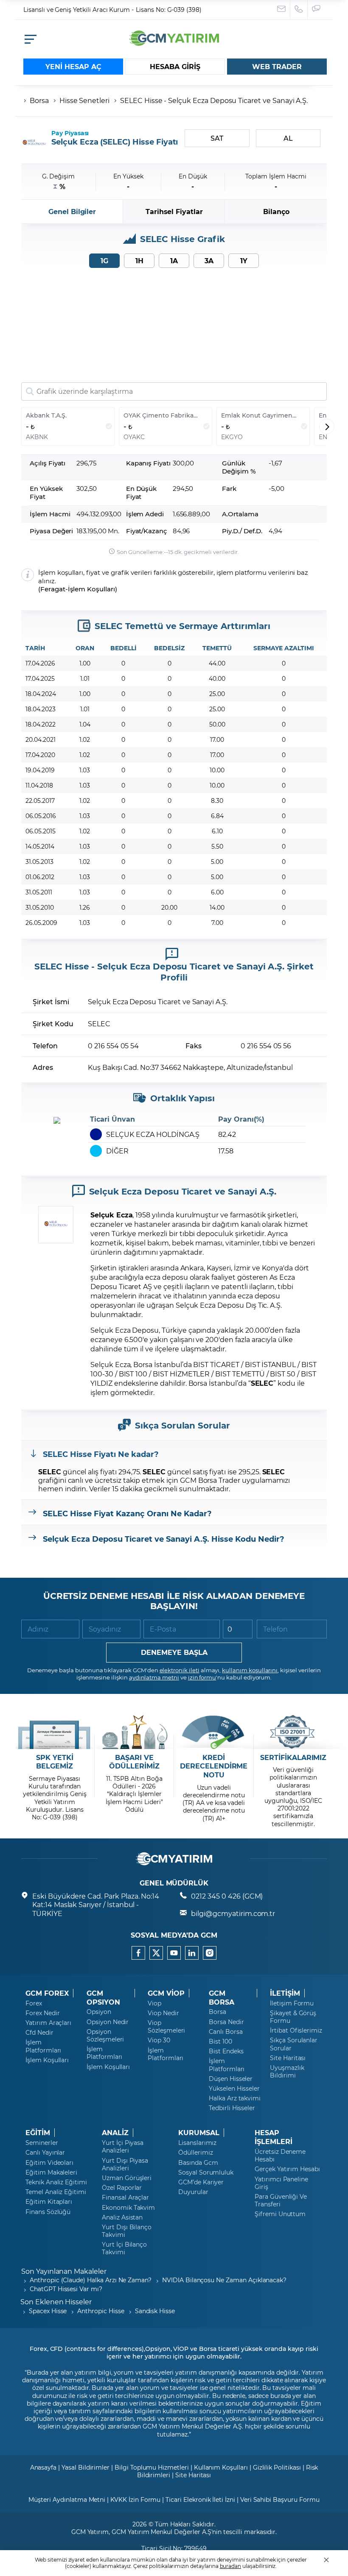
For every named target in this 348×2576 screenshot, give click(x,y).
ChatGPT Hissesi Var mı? (66, 2289)
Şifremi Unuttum (280, 2214)
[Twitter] (156, 1953)
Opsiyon (99, 2012)
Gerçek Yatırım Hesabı (287, 2169)
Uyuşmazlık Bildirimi (287, 2072)
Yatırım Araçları (48, 2023)
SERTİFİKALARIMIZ (293, 1757)
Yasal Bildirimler (86, 2467)
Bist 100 (220, 2041)
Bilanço (276, 211)
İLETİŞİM (285, 1993)
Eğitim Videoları (49, 2163)
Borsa (39, 100)
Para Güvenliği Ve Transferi (281, 2200)
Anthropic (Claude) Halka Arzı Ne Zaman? (91, 2280)
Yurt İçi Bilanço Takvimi (124, 2248)
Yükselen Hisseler (234, 2089)
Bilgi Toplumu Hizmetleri (152, 2467)
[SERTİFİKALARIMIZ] (293, 1732)
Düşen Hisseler (231, 2079)
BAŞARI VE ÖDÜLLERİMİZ (134, 1762)
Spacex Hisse (48, 2311)
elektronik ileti (180, 1670)
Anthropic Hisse (101, 2311)
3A (209, 260)
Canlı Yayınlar (45, 2153)
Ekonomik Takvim (128, 2208)
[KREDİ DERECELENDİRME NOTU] (214, 1732)
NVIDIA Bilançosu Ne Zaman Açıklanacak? (224, 2280)
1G (104, 260)
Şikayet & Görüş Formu (293, 2017)
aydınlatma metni (154, 1677)
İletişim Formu (292, 2003)
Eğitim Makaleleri (51, 2172)
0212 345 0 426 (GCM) (227, 1896)
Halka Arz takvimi (235, 2098)
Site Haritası (288, 2058)
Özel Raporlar (122, 2188)
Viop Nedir (163, 2013)
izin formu (202, 1677)
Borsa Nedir (226, 2022)
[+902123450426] (299, 10)
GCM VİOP (166, 1993)
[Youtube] (174, 1953)
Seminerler (42, 2143)
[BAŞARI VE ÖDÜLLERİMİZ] (134, 1732)
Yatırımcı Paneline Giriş (281, 2183)
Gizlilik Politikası (277, 2467)
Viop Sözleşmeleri (166, 2027)
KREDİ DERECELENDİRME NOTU (214, 1766)
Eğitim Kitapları (49, 2202)
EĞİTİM (38, 2133)
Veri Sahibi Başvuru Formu (280, 2499)
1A (174, 260)
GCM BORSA (222, 1998)
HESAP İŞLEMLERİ (274, 2137)
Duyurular (193, 2192)
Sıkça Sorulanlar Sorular (294, 2044)
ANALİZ (115, 2133)
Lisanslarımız (197, 2143)
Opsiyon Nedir (108, 2022)
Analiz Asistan (122, 2217)
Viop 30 (159, 2040)
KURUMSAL (199, 2133)
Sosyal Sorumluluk (206, 2172)
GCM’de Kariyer (201, 2182)
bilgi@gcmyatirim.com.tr (233, 1913)
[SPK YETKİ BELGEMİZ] (55, 1732)
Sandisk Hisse (155, 2311)
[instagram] (210, 1953)
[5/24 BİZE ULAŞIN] (282, 10)
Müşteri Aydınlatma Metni (67, 2499)
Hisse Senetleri (84, 100)
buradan (231, 2566)
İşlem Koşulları (91, 589)
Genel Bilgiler (72, 211)
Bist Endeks (226, 2051)
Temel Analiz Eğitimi (56, 2192)
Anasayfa (43, 2467)
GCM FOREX (47, 1993)
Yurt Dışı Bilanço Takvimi (127, 2231)
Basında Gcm (198, 2163)
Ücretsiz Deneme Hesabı (280, 2155)
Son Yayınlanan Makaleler (64, 2271)
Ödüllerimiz (195, 2153)
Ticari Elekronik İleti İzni (200, 2499)
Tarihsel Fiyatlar (174, 211)
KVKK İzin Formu (135, 2499)
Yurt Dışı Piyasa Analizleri (125, 2164)
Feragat (53, 589)
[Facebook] (138, 1953)
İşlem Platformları (43, 2046)
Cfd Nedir (39, 2033)
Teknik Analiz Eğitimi (56, 2182)
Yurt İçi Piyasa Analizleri (123, 2147)
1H (139, 260)
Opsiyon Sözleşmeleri (105, 2036)
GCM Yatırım (90, 2532)
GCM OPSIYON (103, 1998)
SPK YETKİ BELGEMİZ (55, 1762)
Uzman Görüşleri (127, 2178)
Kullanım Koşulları (221, 2467)
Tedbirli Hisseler (232, 2108)
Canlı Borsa (226, 2032)
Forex (34, 2003)
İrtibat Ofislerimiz (296, 2030)
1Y (244, 260)
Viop (154, 2003)
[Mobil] (31, 39)
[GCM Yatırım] (174, 43)
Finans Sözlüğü (48, 2212)
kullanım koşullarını (250, 1670)
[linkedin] (192, 1953)
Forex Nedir (42, 2013)
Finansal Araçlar (125, 2197)
